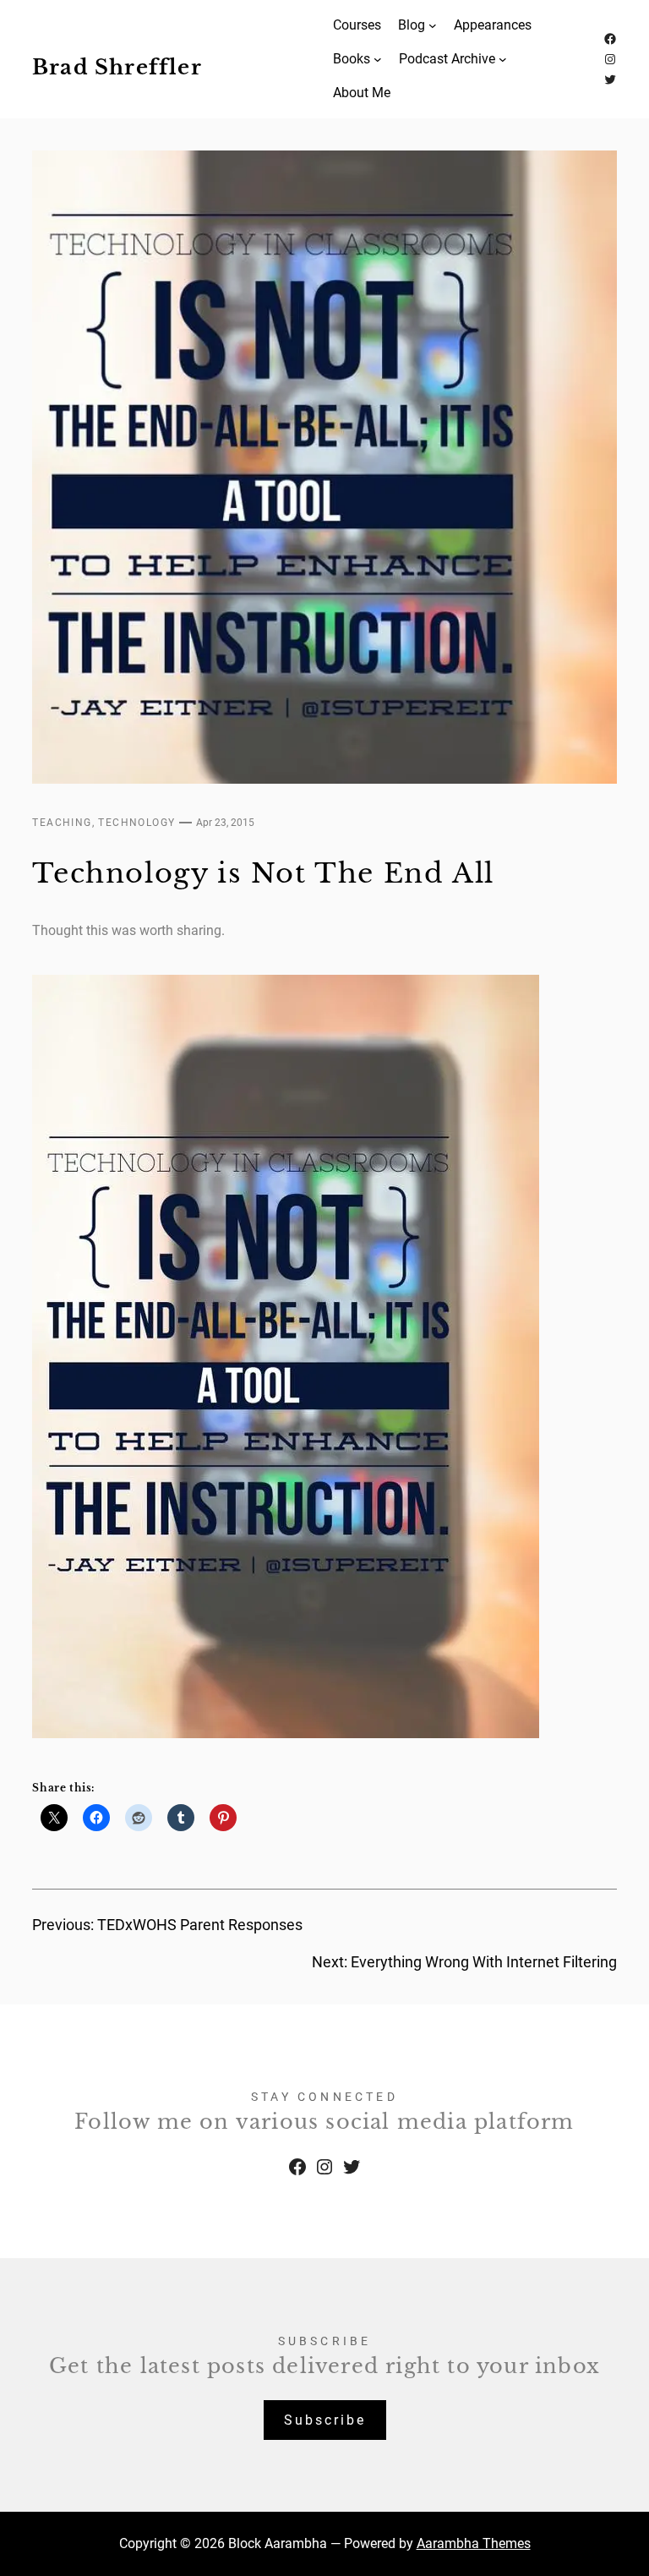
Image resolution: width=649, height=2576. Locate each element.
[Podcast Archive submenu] (503, 59)
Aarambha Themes (474, 2543)
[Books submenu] (378, 59)
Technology (136, 823)
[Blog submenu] (433, 25)
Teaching (62, 823)
